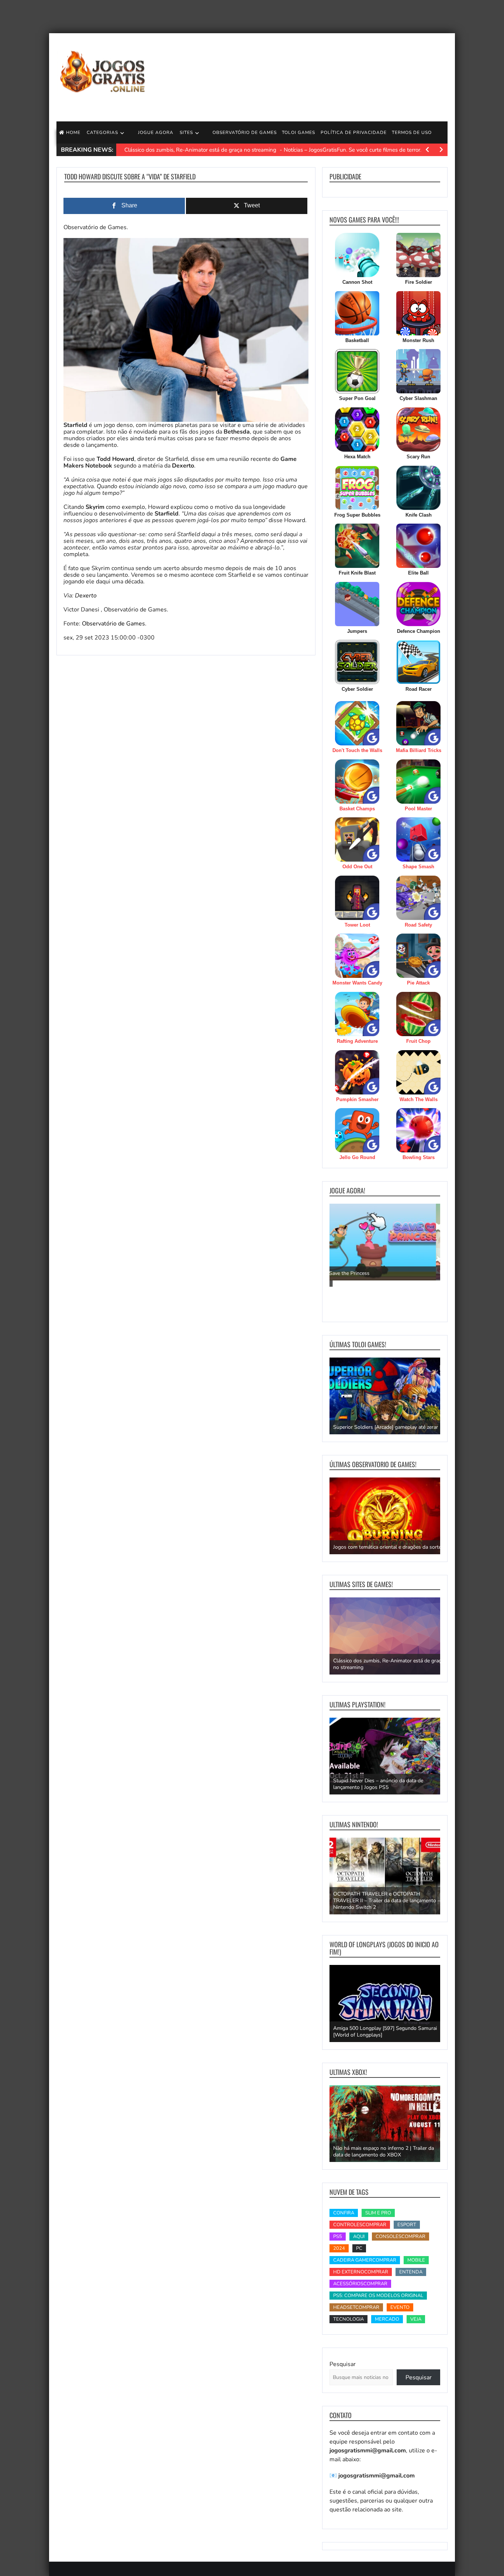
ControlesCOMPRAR (360, 2225)
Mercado (387, 2319)
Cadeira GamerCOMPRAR (365, 2260)
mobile (416, 2260)
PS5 (338, 2237)
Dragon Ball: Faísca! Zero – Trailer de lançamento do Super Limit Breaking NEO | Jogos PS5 (382, 1781)
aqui (359, 2237)
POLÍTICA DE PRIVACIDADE (354, 132)
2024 (339, 2248)
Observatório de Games (113, 624)
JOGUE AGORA (156, 132)
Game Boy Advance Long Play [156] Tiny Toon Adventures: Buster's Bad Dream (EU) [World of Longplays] (388, 2028)
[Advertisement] (313, 74)
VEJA (416, 2319)
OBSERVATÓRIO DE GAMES (245, 132)
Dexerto (86, 596)
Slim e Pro (378, 2213)
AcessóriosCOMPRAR (360, 2284)
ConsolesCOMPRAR (401, 2237)
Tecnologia (348, 2319)
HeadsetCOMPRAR (356, 2307)
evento (400, 2307)
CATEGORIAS (102, 132)
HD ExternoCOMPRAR (361, 2272)
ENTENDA (411, 2272)
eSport (407, 2225)
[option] (385, 1242)
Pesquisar (343, 2364)
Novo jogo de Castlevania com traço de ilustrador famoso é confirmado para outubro (385, 1544)
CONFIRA (344, 2213)
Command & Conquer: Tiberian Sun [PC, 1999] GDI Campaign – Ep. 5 (386, 1424)
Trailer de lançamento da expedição (373, 2155)
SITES (186, 132)
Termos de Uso (412, 132)
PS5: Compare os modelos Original (378, 2296)
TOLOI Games (298, 132)
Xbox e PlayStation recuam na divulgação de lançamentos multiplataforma (384, 1664)
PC (359, 2248)
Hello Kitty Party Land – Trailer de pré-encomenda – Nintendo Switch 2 (378, 1904)
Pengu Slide (347, 1272)
